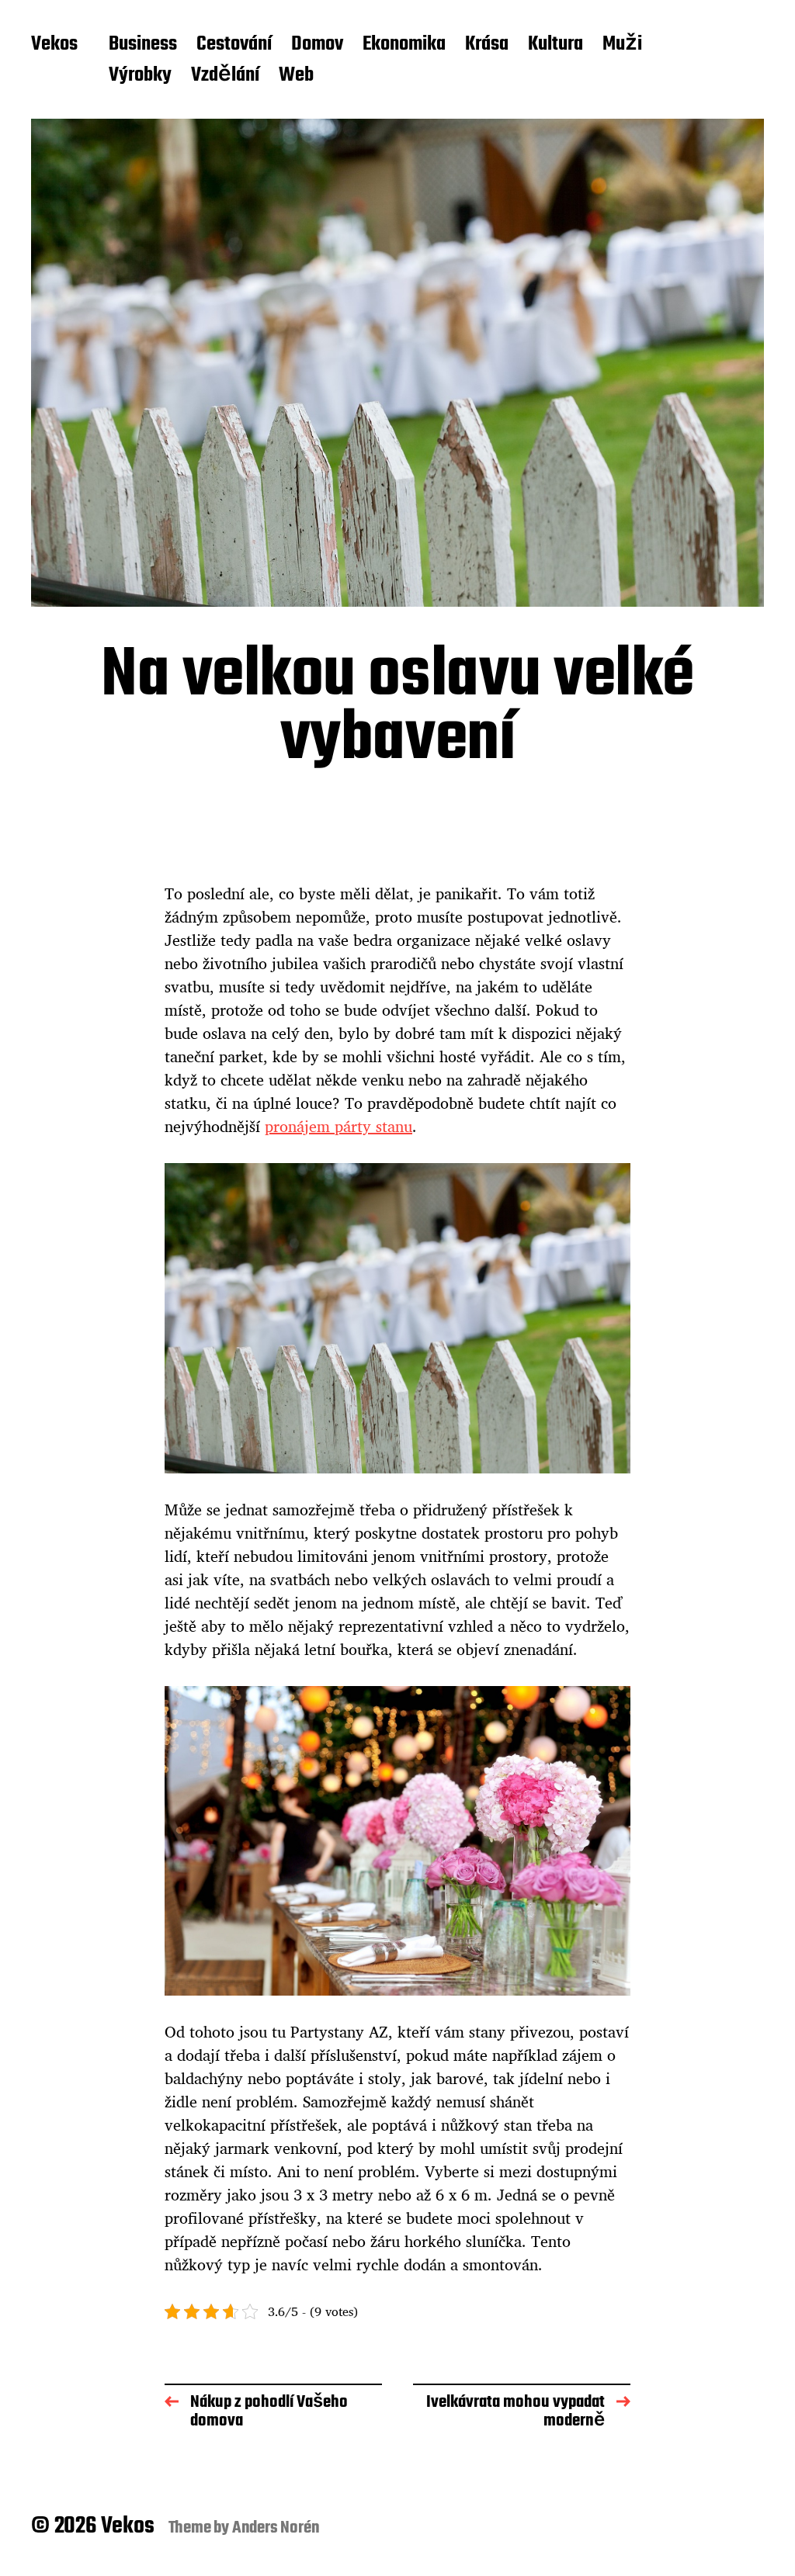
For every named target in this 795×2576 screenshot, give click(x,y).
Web (296, 76)
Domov (317, 45)
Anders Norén (276, 2528)
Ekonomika (404, 45)
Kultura (555, 45)
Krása (487, 45)
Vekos (54, 45)
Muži (622, 45)
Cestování (234, 45)
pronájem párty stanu (338, 1126)
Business (143, 45)
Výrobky (140, 76)
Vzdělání (225, 76)
